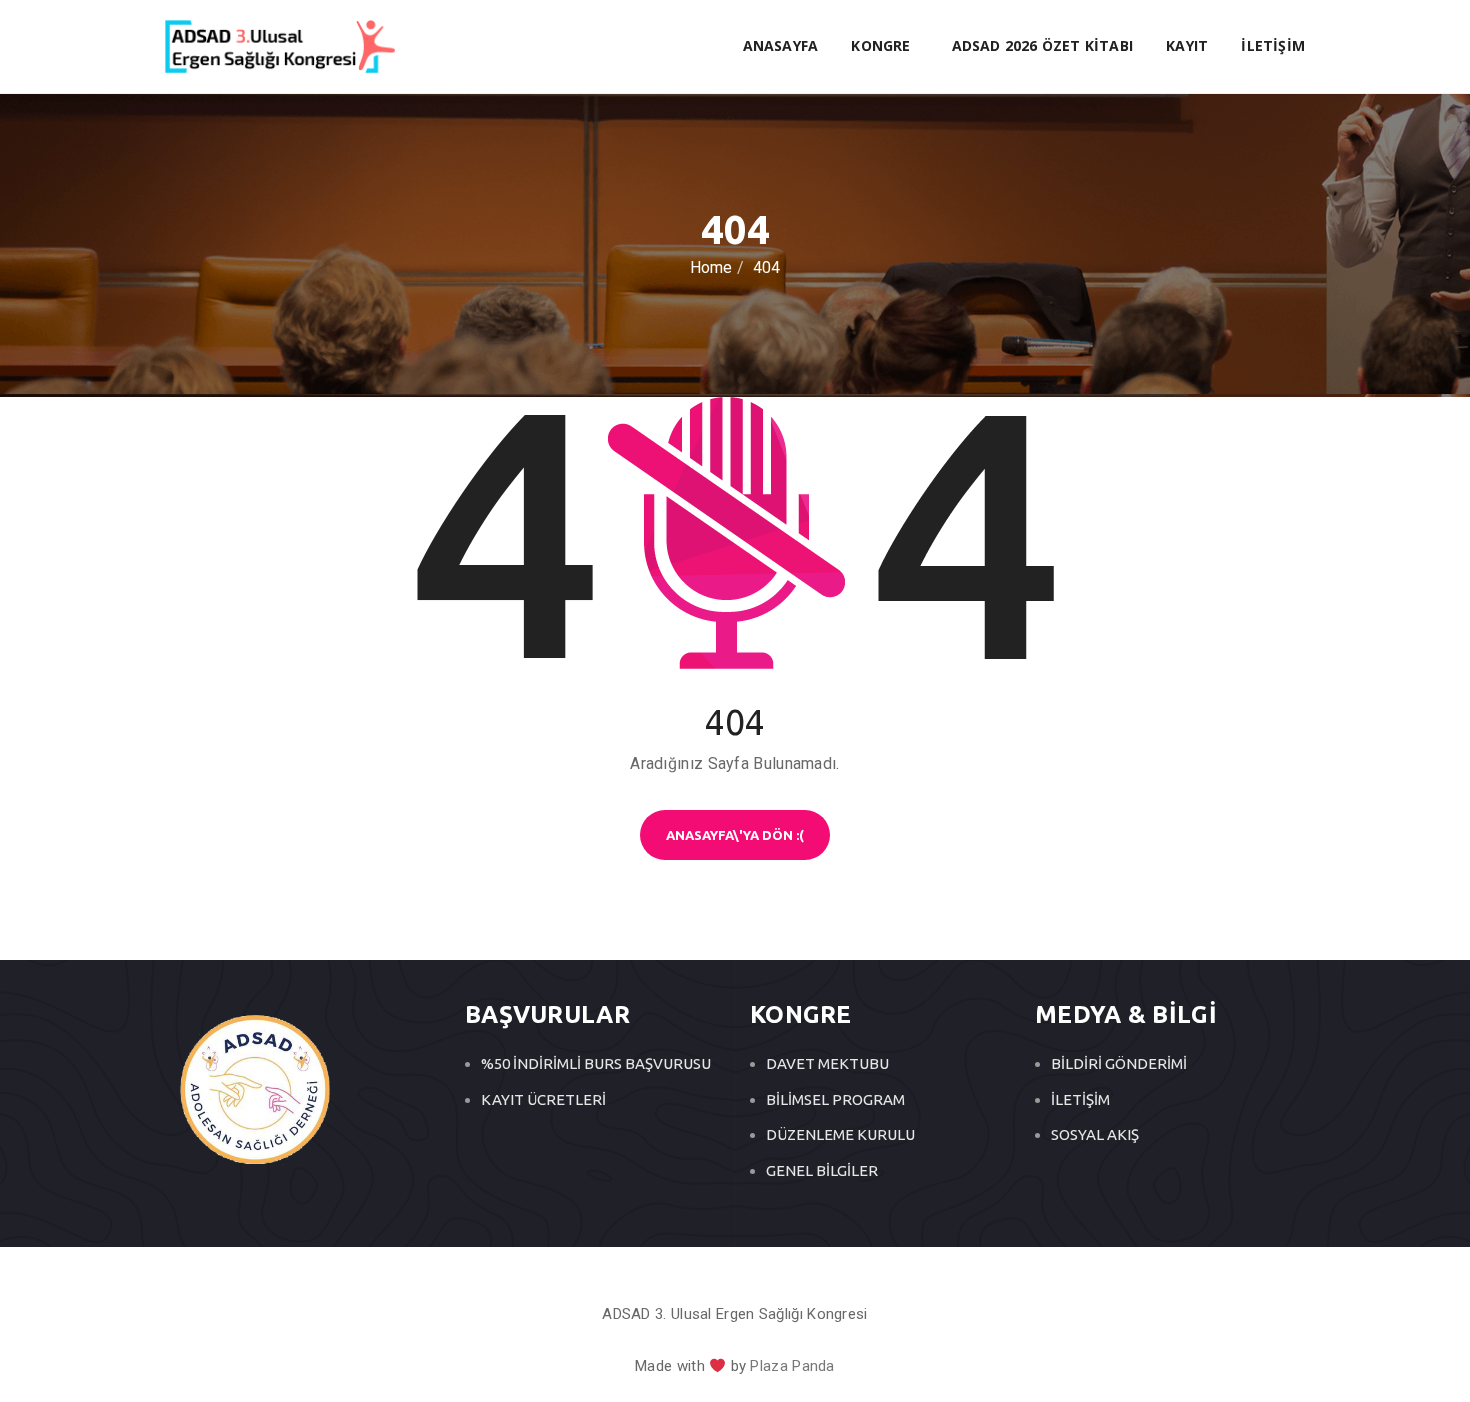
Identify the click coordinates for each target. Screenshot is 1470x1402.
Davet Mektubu (827, 1063)
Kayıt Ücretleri (543, 1099)
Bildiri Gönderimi (1119, 1063)
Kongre (882, 45)
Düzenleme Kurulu (840, 1134)
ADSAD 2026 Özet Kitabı (1042, 45)
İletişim (1273, 45)
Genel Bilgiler (822, 1170)
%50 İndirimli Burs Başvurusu (596, 1063)
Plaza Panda (792, 1366)
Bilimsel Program (835, 1099)
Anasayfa (781, 45)
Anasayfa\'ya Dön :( (735, 835)
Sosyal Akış (1095, 1134)
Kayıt (1187, 45)
